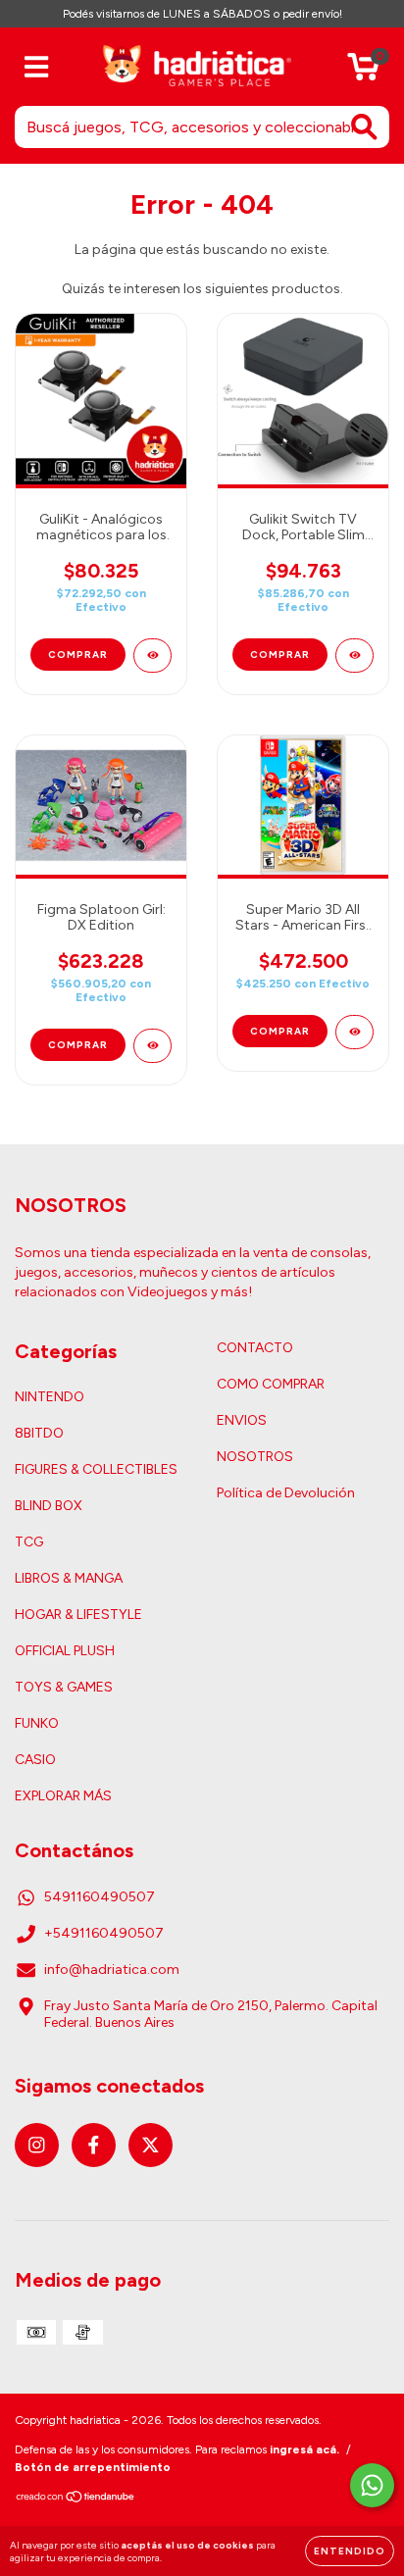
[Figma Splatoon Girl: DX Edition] (152, 1046)
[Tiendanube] (76, 2500)
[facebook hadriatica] (94, 2145)
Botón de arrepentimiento (93, 2467)
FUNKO (37, 1723)
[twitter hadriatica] (151, 2145)
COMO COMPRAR (271, 1384)
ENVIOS (242, 1420)
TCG (29, 1542)
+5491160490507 (104, 1933)
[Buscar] (364, 127)
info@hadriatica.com (112, 1970)
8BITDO (39, 1433)
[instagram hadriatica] (37, 2145)
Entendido (350, 2551)
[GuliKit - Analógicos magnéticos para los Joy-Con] (152, 656)
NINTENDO (50, 1397)
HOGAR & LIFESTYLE (78, 1615)
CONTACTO (255, 1348)
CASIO (35, 1760)
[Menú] (37, 67)
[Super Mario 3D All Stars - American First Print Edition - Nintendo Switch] (354, 1032)
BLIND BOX (49, 1506)
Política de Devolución (286, 1493)
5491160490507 (100, 1897)
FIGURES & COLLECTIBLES (96, 1469)
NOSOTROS (255, 1457)
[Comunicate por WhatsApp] (372, 2485)
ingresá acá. (304, 2450)
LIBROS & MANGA (69, 1578)
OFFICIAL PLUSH (65, 1651)
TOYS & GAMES (64, 1687)
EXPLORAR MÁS (63, 1796)
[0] (363, 72)
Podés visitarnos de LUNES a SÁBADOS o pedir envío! (202, 14)
